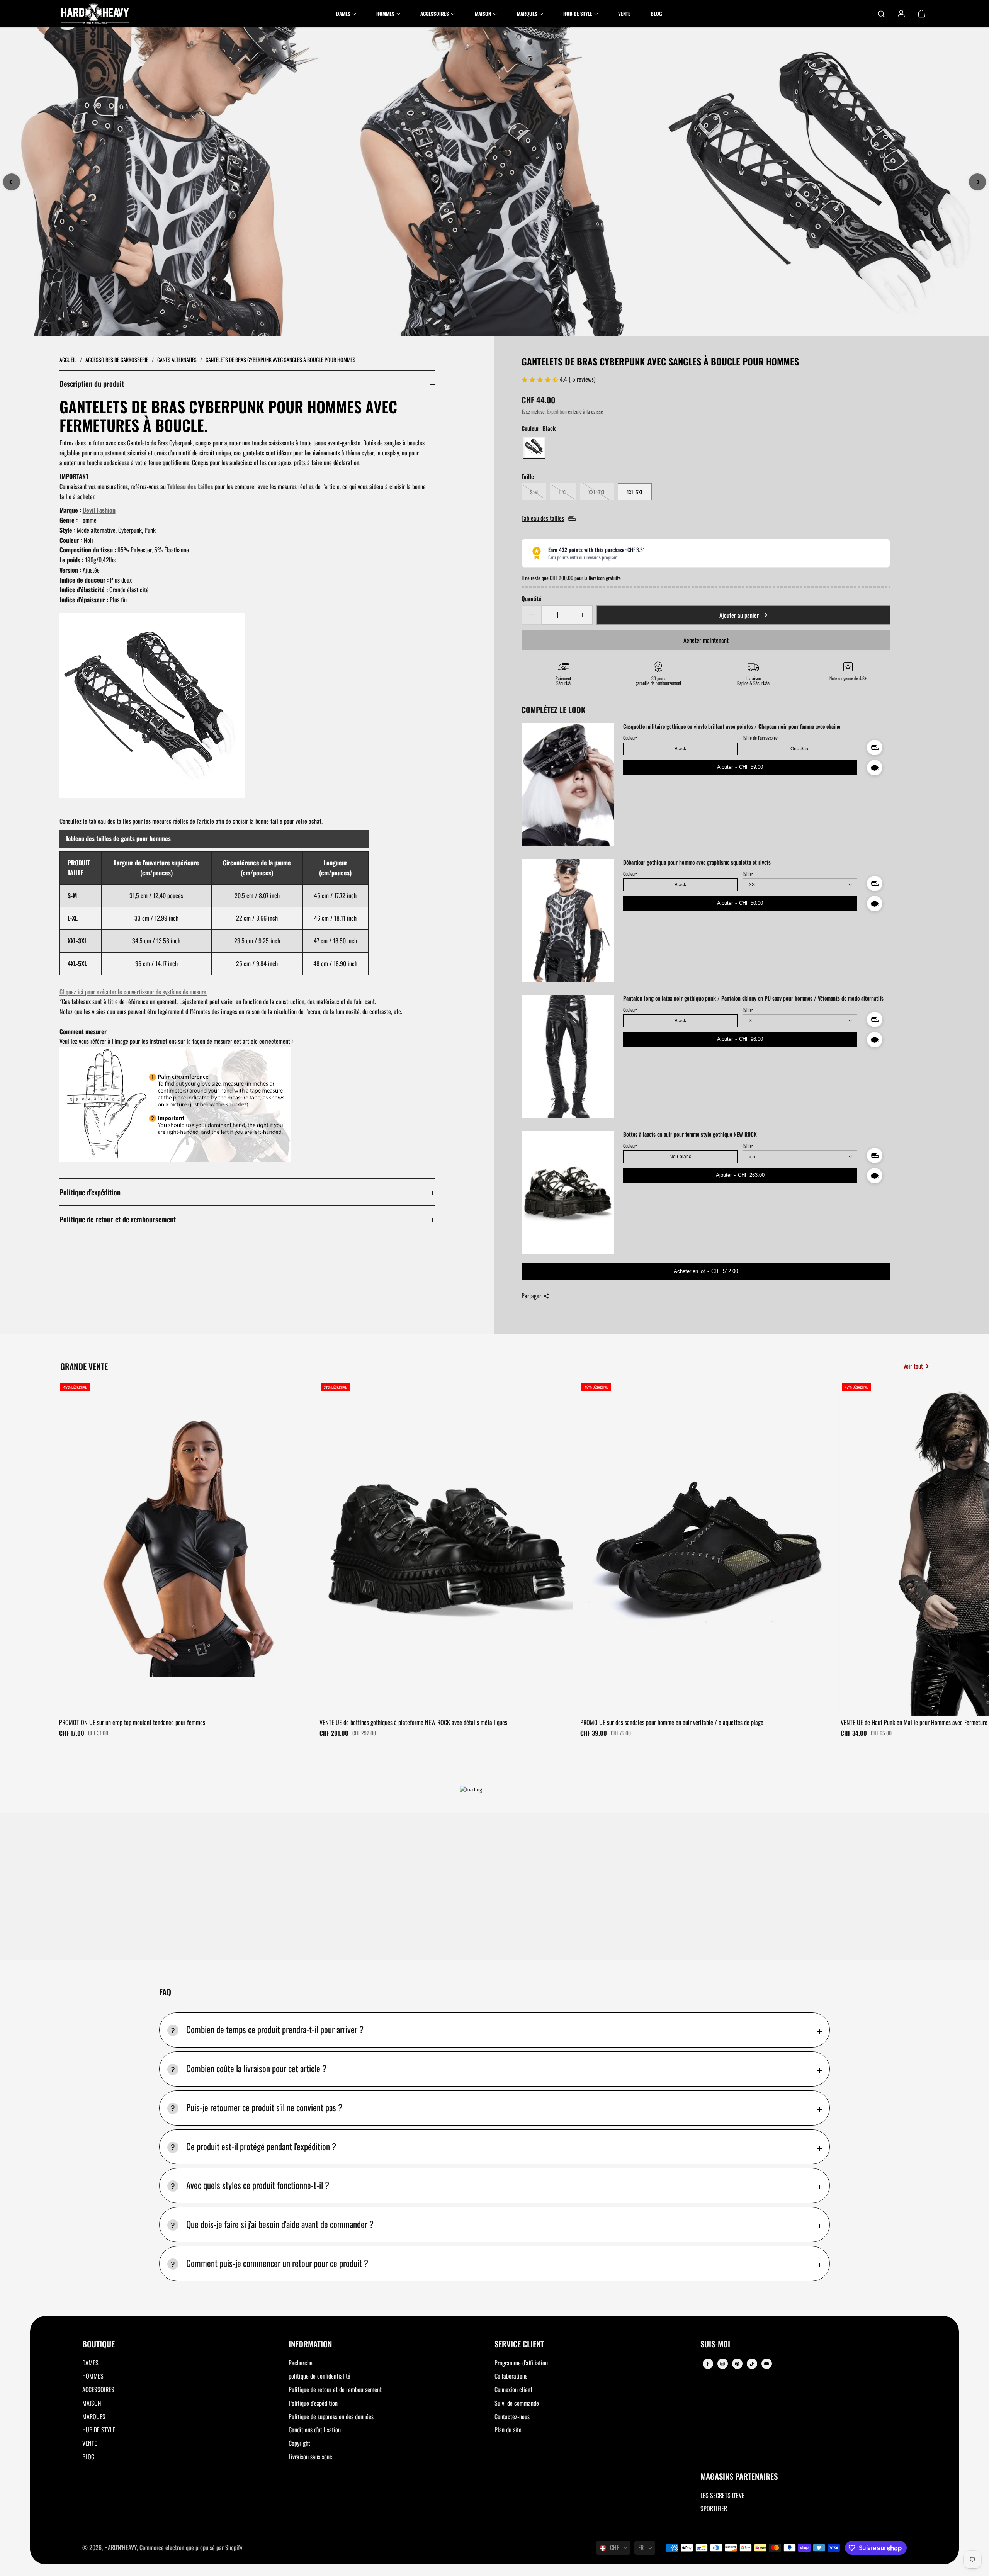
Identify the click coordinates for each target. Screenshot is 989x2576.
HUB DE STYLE (99, 2430)
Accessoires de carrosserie (117, 359)
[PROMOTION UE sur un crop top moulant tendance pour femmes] (187, 1548)
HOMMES (93, 2376)
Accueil (69, 359)
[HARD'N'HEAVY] (95, 14)
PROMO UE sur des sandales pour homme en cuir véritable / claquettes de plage (672, 1722)
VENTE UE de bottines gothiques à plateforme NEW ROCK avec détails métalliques (413, 1722)
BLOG (88, 2457)
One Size (800, 749)
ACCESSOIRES (98, 2389)
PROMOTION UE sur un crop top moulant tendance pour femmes (132, 1722)
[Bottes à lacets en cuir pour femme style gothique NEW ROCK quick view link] (875, 1176)
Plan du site (508, 2430)
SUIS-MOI (715, 2344)
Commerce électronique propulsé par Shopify (191, 2547)
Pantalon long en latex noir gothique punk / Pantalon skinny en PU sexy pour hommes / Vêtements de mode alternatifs (753, 998)
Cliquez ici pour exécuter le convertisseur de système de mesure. (133, 992)
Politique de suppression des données (331, 2416)
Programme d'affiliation (521, 2363)
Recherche (301, 2363)
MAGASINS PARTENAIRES (739, 2477)
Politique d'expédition (90, 1192)
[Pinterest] (737, 2364)
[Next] (977, 182)
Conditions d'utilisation (315, 2430)
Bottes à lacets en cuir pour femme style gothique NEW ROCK (690, 1134)
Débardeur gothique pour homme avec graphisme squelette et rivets (697, 862)
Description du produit (92, 383)
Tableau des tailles (190, 486)
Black (680, 749)
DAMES (90, 2363)
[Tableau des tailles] (875, 748)
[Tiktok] (752, 2364)
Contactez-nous (512, 2416)
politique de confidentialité (319, 2376)
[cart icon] (921, 14)
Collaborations (511, 2376)
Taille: (748, 874)
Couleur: (630, 738)
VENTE (90, 2443)
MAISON (92, 2403)
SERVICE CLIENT (519, 2344)
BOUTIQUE (99, 2344)
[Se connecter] (901, 14)
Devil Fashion (99, 510)
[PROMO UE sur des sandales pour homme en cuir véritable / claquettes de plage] (708, 1548)
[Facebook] (708, 2364)
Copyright (299, 2443)
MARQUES (94, 2416)
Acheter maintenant (706, 640)
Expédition (557, 411)
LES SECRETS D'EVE (722, 2495)
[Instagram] (722, 2364)
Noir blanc (680, 1157)
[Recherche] (881, 14)
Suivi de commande (517, 2403)
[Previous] (12, 182)
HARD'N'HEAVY (121, 2547)
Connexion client (513, 2389)
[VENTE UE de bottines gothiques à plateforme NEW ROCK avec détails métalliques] (447, 1548)
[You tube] (766, 2364)
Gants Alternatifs (178, 359)
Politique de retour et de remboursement (118, 1219)
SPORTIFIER (714, 2508)
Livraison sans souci (311, 2457)
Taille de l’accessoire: (760, 738)
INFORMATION (310, 2344)
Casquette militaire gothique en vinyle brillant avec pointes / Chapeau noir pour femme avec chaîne (732, 726)
